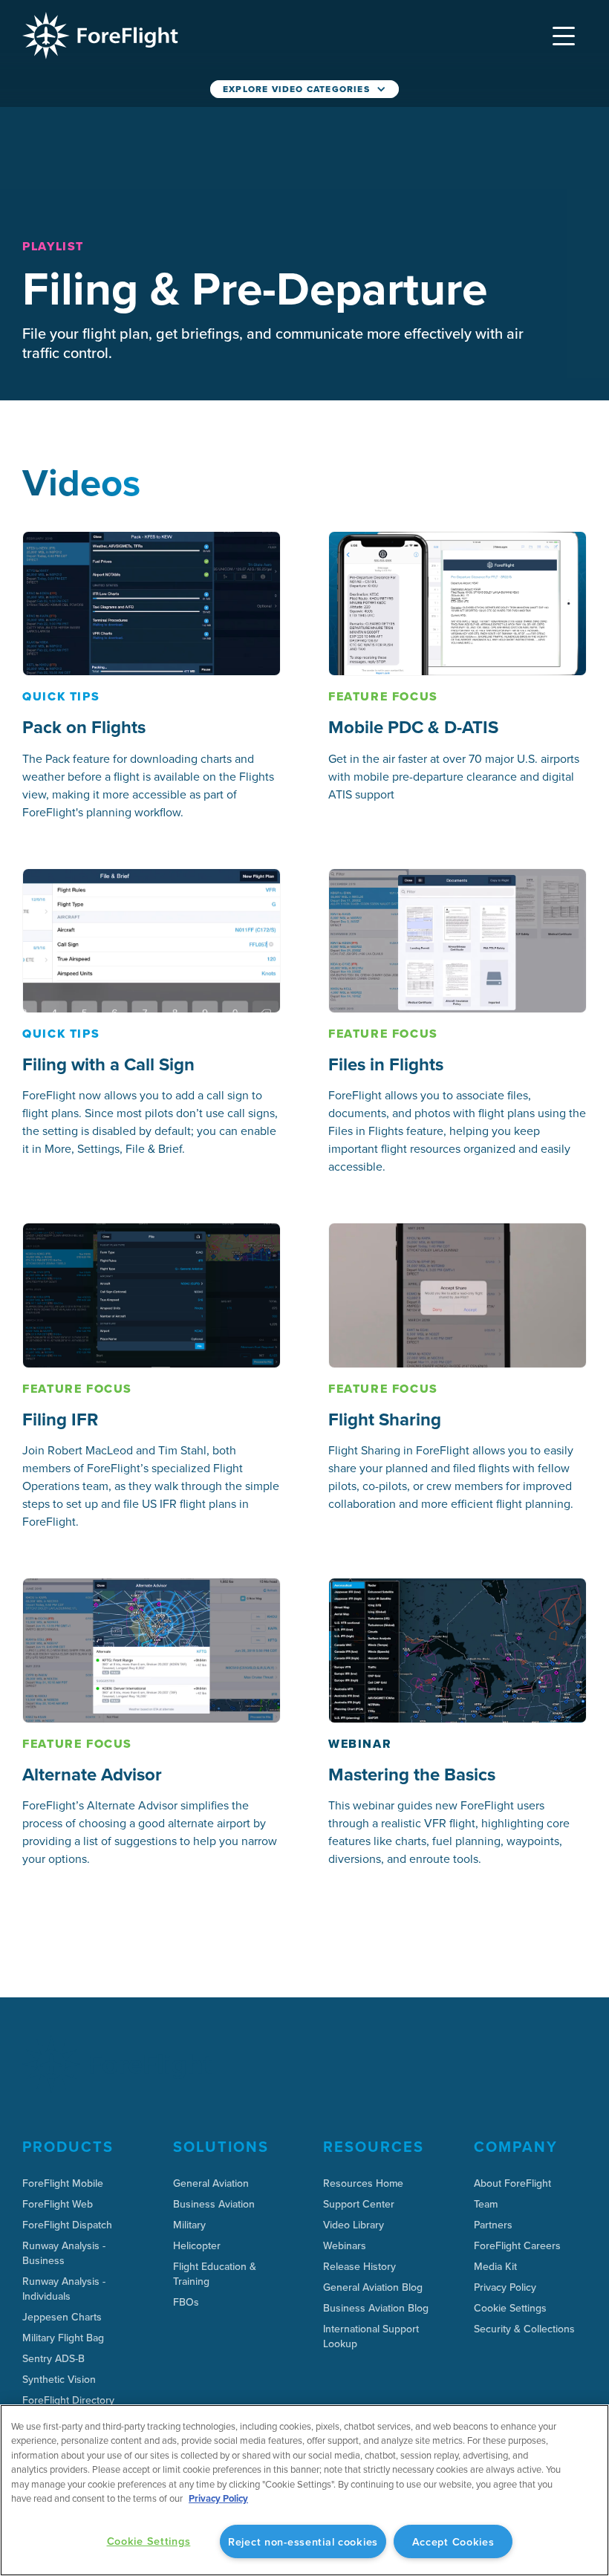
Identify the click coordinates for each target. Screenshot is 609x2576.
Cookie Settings (510, 2308)
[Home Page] (100, 36)
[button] (564, 36)
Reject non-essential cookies (303, 2541)
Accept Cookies (453, 2541)
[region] (304, 2490)
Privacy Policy (218, 2498)
